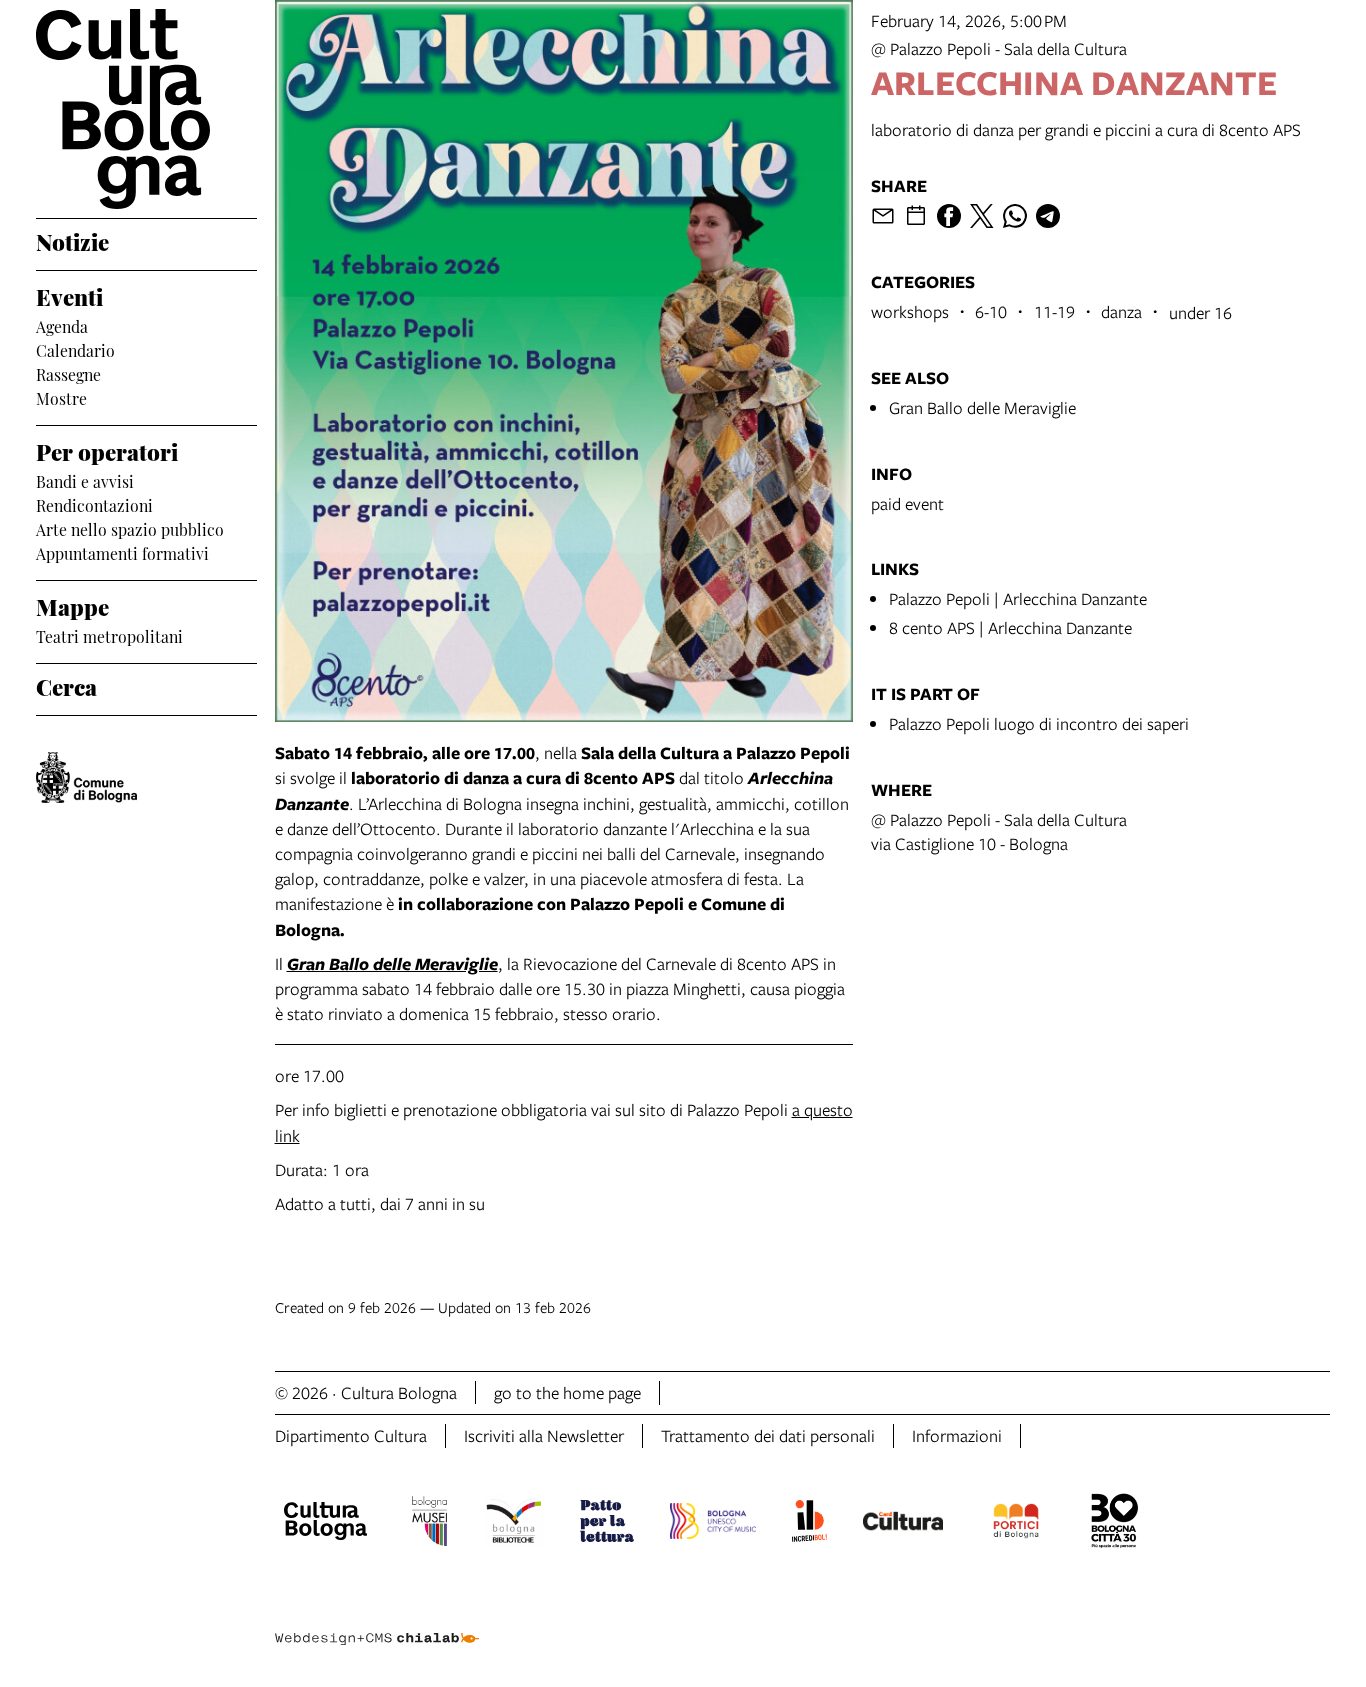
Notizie (72, 240)
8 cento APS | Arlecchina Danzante (1010, 627)
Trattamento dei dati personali (768, 1435)
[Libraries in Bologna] (513, 1524)
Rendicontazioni (94, 504)
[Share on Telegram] (1048, 216)
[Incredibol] (809, 1524)
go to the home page (567, 1392)
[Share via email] (883, 216)
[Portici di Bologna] (1016, 1524)
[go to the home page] (146, 109)
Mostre (61, 397)
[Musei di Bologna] (429, 1524)
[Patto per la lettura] (607, 1524)
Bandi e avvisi (85, 480)
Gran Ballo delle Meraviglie (982, 407)
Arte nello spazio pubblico (130, 528)
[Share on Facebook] (949, 216)
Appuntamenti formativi (122, 552)
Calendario (75, 349)
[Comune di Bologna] (86, 777)
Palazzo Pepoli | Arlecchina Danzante (1018, 598)
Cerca (66, 685)
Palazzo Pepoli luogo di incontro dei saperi (1039, 723)
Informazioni (957, 1435)
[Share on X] (982, 216)
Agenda (62, 325)
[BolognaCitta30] (1115, 1524)
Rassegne (68, 373)
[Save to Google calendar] (916, 216)
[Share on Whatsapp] (1015, 216)
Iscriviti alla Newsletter (544, 1435)
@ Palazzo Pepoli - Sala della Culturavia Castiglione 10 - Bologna (999, 831)
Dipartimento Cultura (351, 1435)
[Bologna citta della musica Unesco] (713, 1524)
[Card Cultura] (903, 1524)
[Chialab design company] (377, 1621)
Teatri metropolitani (109, 635)
